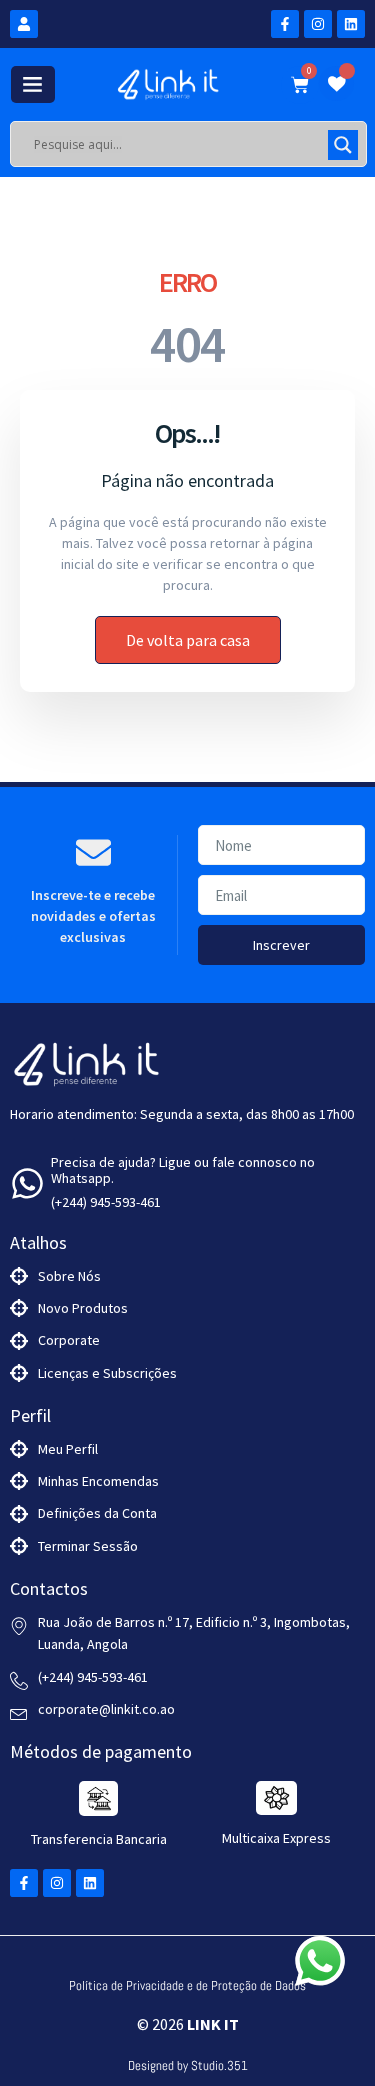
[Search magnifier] (343, 145)
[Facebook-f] (285, 24)
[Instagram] (318, 24)
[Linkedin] (351, 24)
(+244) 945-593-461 (106, 1202)
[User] (24, 24)
